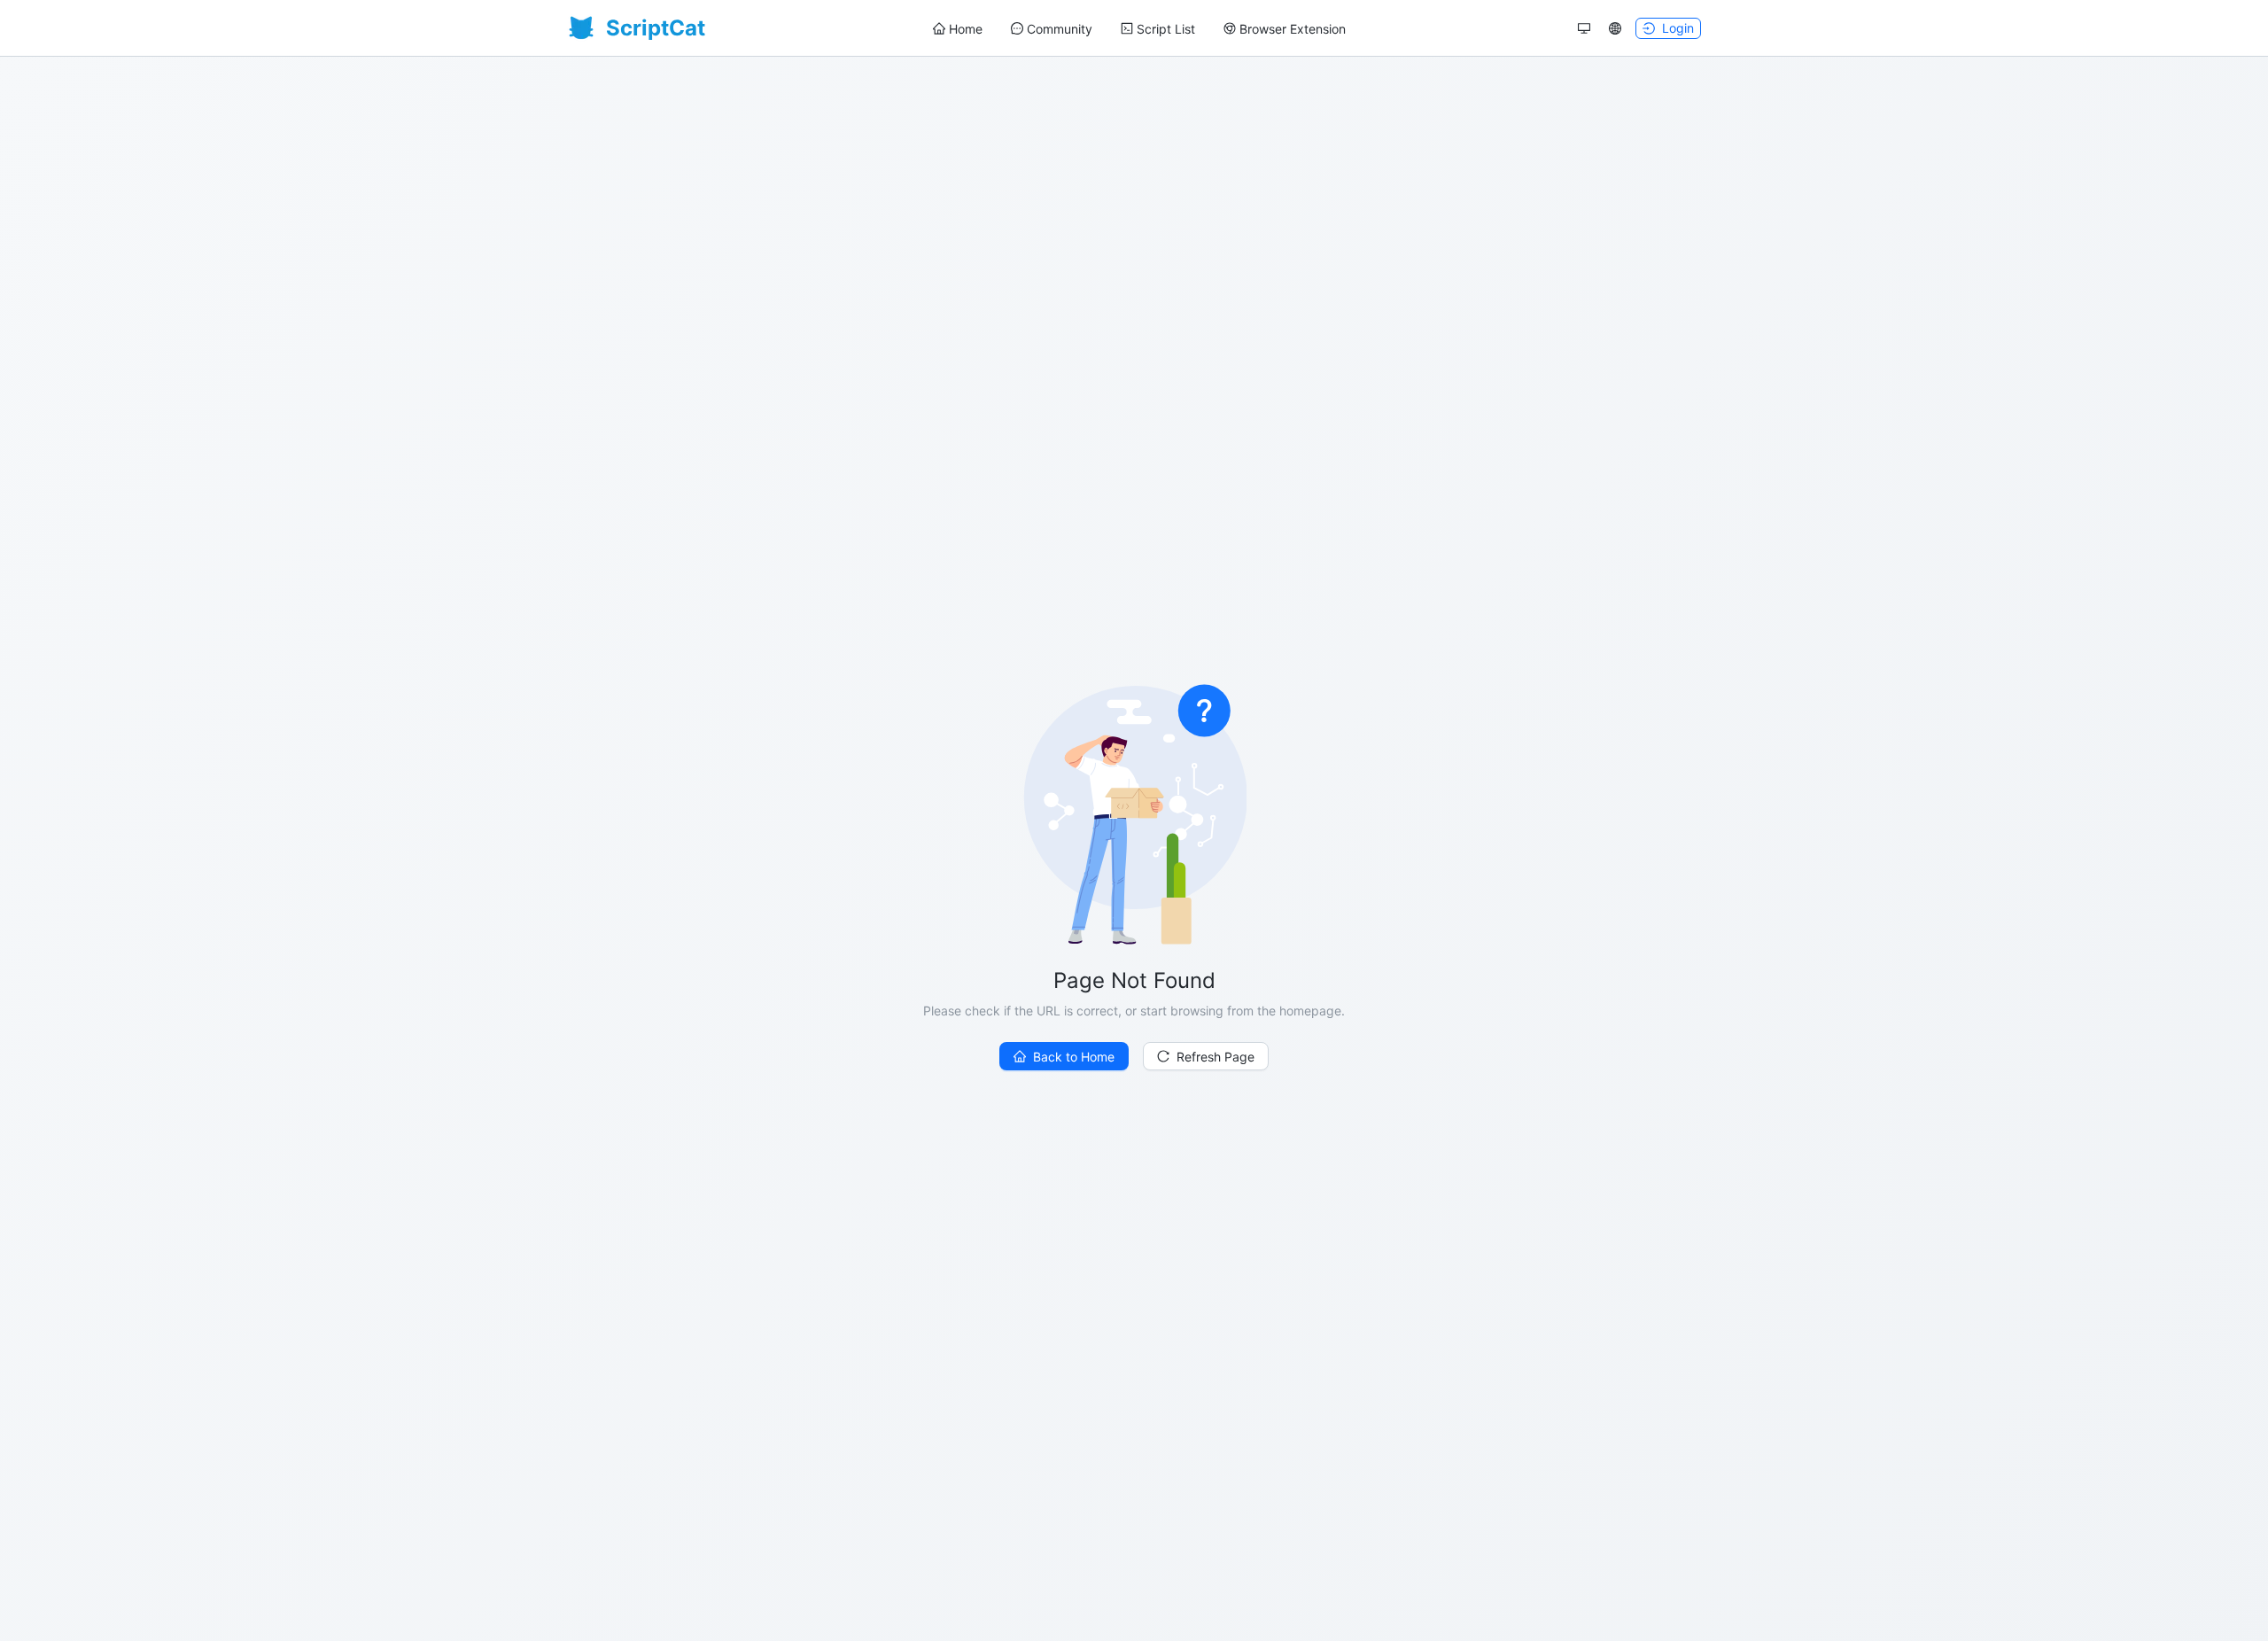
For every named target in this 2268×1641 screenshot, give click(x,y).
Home (966, 29)
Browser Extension (1293, 29)
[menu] (1139, 29)
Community (1060, 29)
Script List (1166, 29)
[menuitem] (958, 29)
